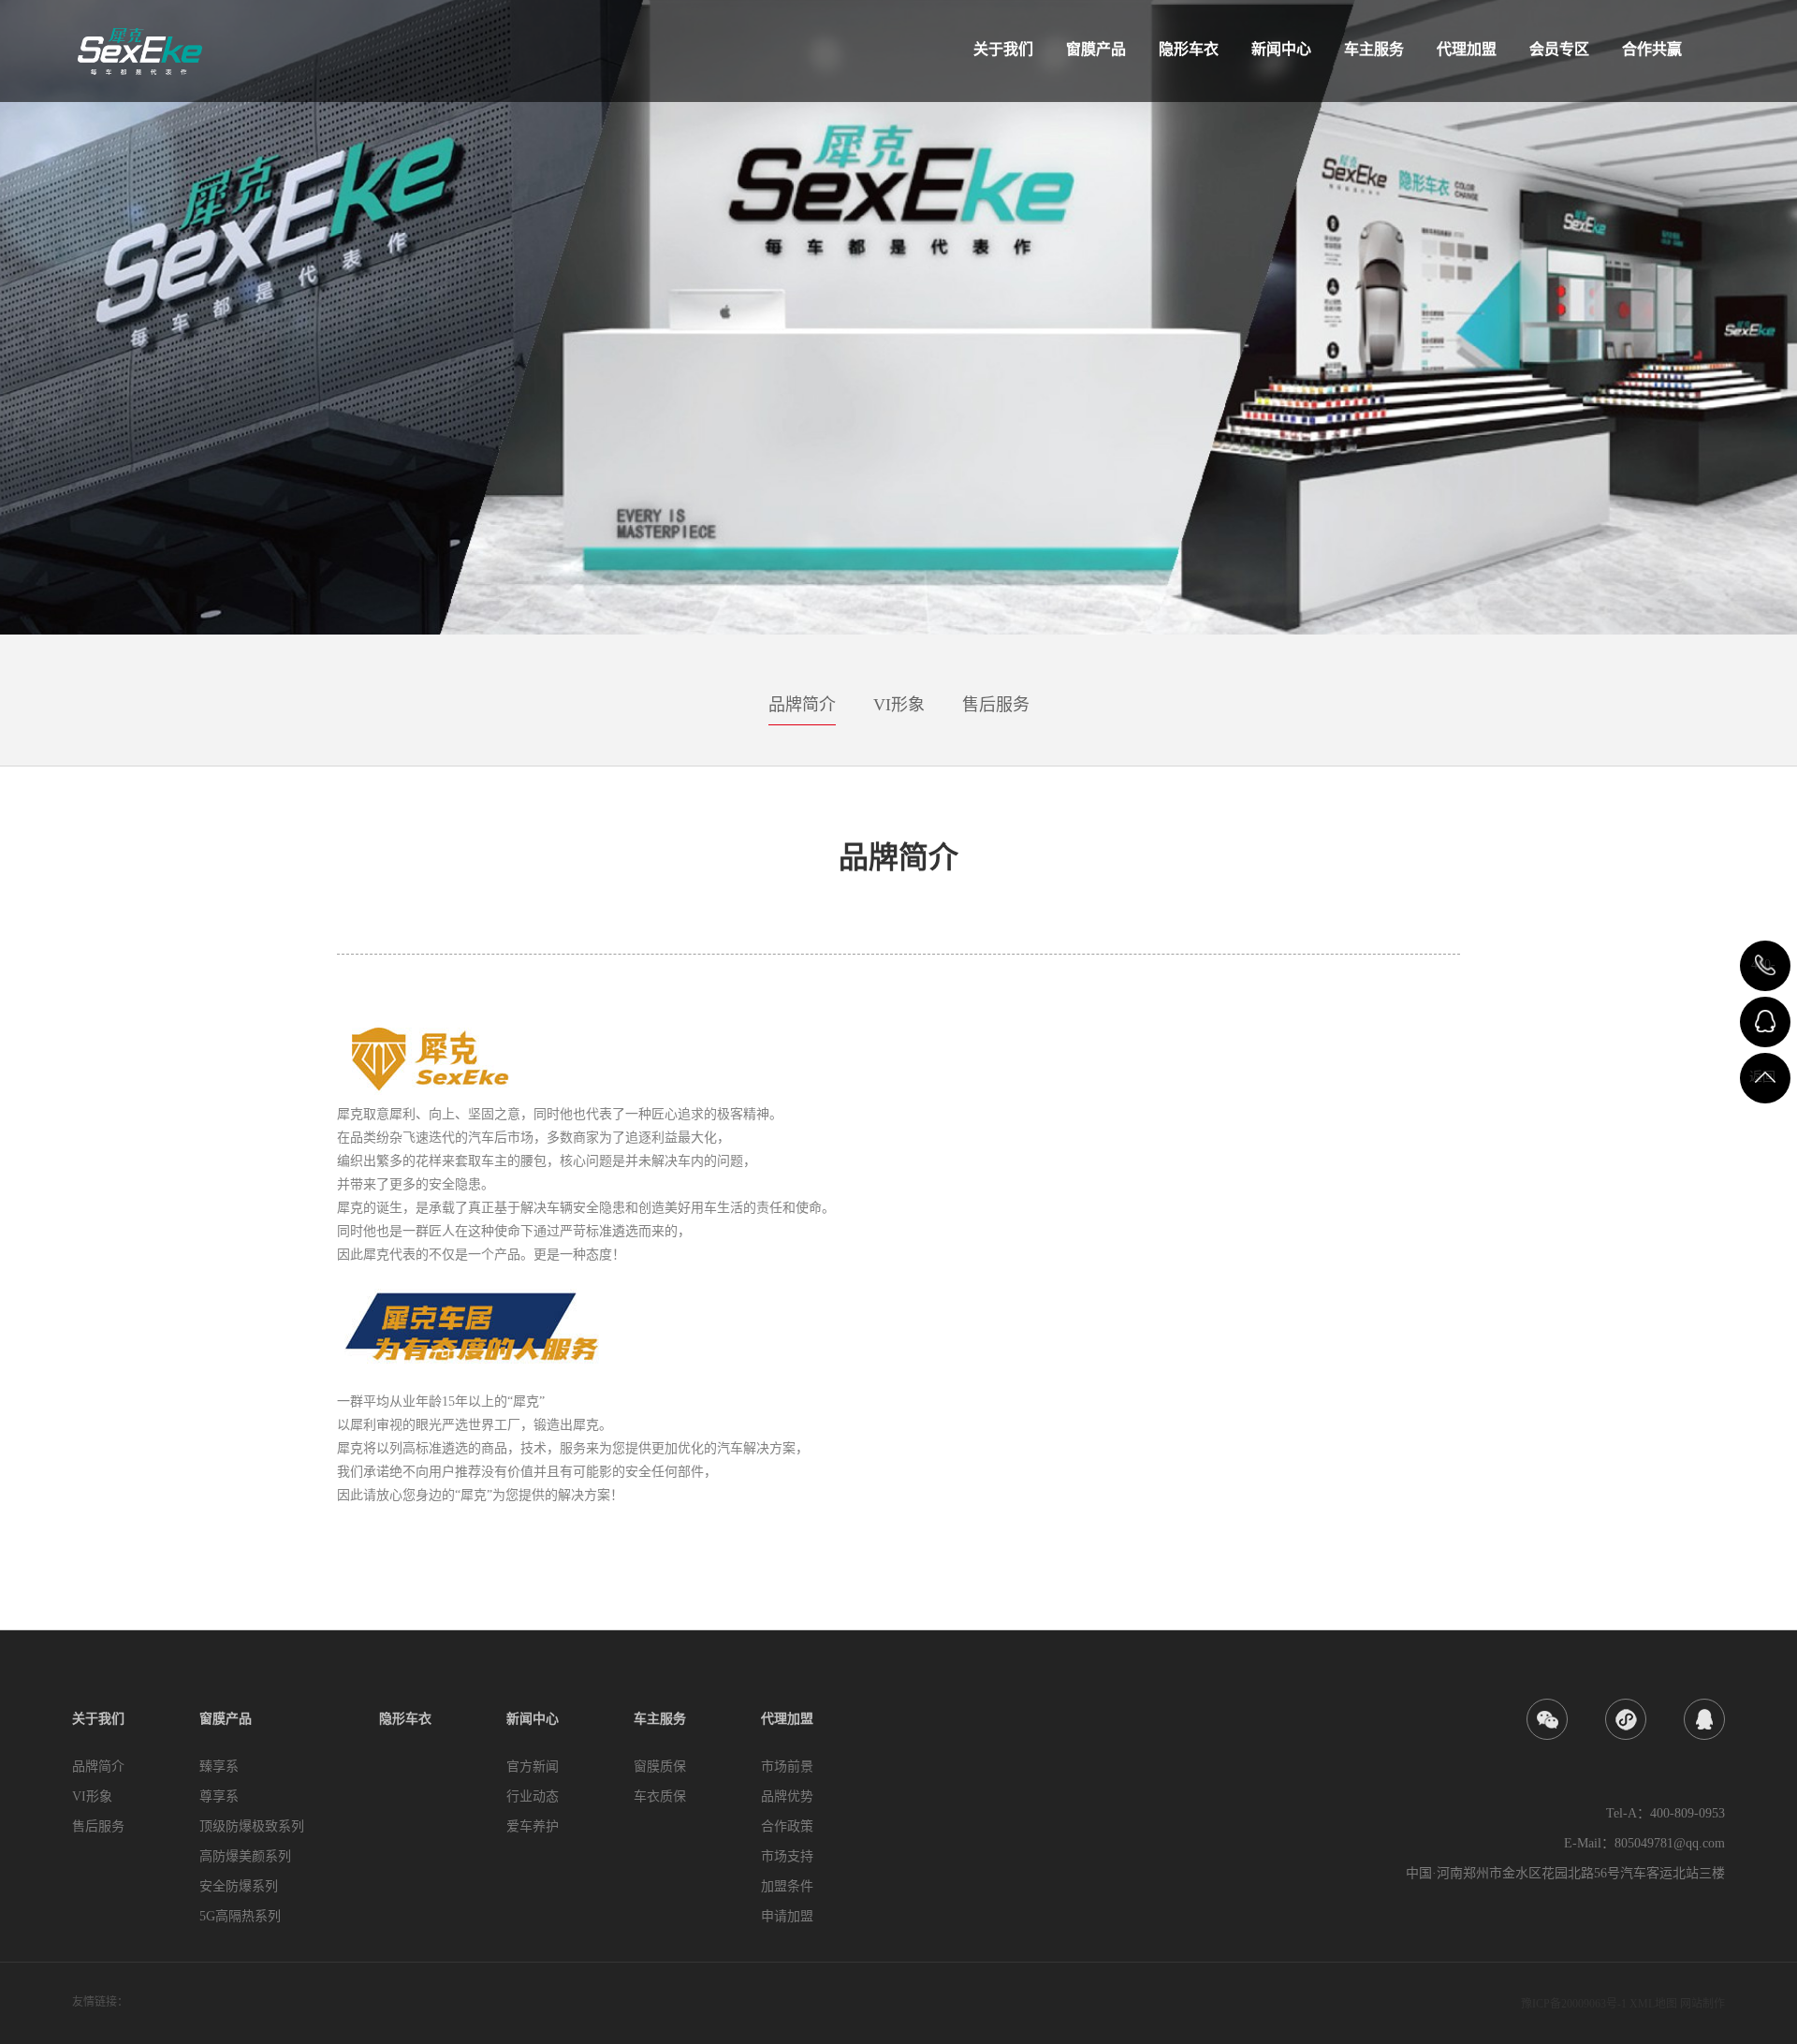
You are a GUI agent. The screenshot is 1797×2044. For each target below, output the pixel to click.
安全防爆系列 (239, 1886)
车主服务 (1374, 49)
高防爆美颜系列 (245, 1856)
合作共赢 (1652, 49)
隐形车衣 (1189, 49)
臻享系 (219, 1767)
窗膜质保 (660, 1767)
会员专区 (1559, 49)
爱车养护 (533, 1826)
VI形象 (899, 705)
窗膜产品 (1096, 49)
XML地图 (1653, 2004)
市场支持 (787, 1856)
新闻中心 (1281, 49)
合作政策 (787, 1826)
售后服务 (996, 705)
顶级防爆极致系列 (252, 1826)
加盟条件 (787, 1886)
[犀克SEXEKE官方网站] (140, 48)
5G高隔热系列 (240, 1916)
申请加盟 (787, 1916)
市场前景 (787, 1767)
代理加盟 (1467, 49)
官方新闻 (533, 1767)
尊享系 (219, 1796)
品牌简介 (802, 705)
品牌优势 (787, 1796)
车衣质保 (660, 1796)
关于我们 (1003, 49)
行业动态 (533, 1796)
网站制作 (1702, 2004)
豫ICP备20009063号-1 (1574, 2004)
